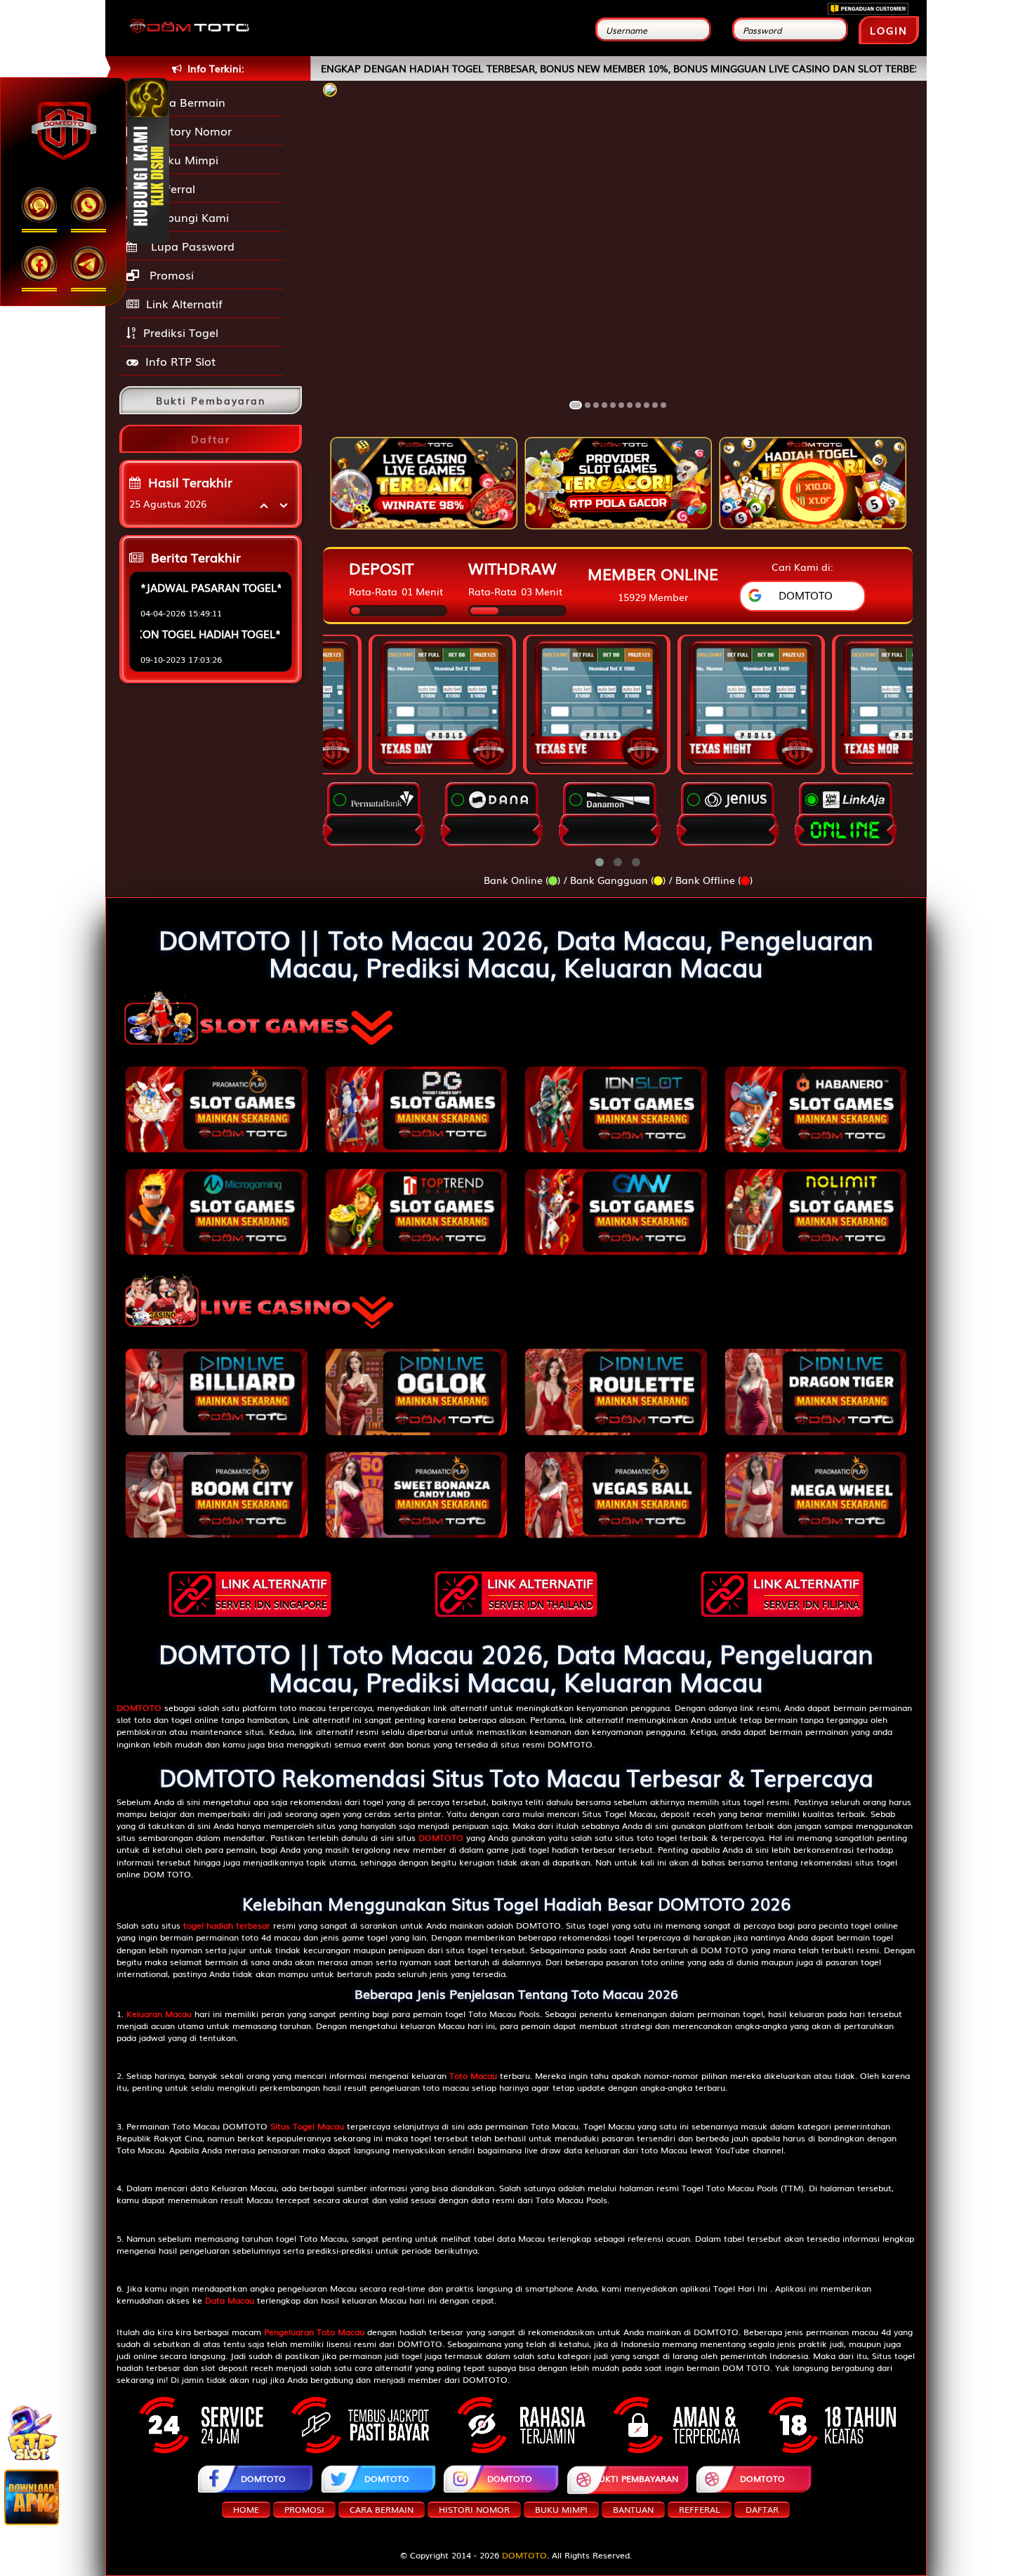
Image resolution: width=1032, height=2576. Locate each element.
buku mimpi (561, 2509)
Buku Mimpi (182, 159)
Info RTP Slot (180, 361)
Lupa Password (189, 246)
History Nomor (189, 131)
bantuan (633, 2509)
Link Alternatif (184, 303)
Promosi (170, 275)
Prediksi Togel (181, 332)
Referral (170, 188)
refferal (700, 2509)
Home (246, 2509)
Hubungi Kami (187, 217)
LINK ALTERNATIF (271, 1592)
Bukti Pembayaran (636, 2478)
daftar (762, 2509)
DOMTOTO (263, 2478)
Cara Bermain (184, 102)
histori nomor (474, 2509)
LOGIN (889, 30)
